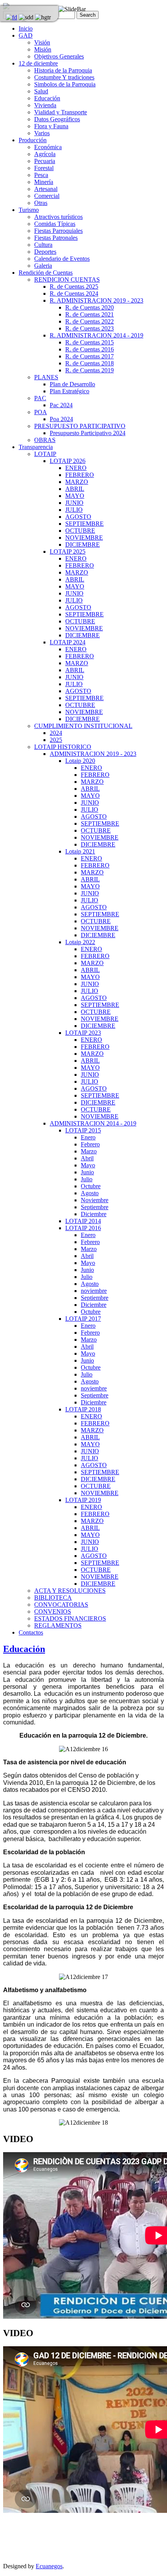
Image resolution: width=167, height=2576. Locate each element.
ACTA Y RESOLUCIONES (70, 1591)
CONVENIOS (53, 1612)
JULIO (74, 510)
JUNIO (74, 503)
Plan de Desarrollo (72, 384)
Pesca (41, 175)
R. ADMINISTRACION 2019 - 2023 (97, 300)
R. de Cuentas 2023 (90, 328)
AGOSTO (78, 517)
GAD (26, 35)
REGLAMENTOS (58, 1625)
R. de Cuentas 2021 (90, 314)
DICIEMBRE (83, 545)
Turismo (29, 210)
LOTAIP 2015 (83, 1130)
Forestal (44, 168)
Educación (47, 98)
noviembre (94, 1291)
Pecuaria (45, 161)
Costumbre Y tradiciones (64, 77)
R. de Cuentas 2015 (90, 342)
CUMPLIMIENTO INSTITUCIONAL (83, 726)
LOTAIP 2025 (68, 552)
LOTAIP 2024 (68, 642)
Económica (48, 147)
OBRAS (45, 440)
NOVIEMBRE (84, 538)
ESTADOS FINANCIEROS (70, 1618)
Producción (33, 140)
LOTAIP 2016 (83, 1228)
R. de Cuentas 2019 (90, 370)
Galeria (43, 266)
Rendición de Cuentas (46, 273)
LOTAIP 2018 (83, 1409)
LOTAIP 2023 (83, 1033)
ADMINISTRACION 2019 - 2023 (93, 754)
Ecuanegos (49, 2566)
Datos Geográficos (57, 119)
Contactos (31, 1632)
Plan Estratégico (70, 391)
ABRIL (75, 489)
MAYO (75, 496)
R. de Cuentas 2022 (90, 321)
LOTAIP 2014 (83, 1221)
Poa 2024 (61, 419)
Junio (87, 1172)
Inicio (26, 28)
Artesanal (46, 189)
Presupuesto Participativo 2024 (88, 433)
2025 (56, 740)
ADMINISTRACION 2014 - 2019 (93, 1123)
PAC (40, 398)
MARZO (77, 482)
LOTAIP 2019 (83, 1500)
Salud (41, 91)
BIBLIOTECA (53, 1598)
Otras (41, 203)
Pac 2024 (61, 405)
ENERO (76, 468)
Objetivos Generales (59, 56)
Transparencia (36, 447)
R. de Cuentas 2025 (74, 287)
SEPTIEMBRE (84, 524)
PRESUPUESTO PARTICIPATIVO (80, 426)
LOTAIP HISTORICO (63, 747)
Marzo (89, 1151)
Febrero (90, 1144)
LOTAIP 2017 (83, 1319)
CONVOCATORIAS (61, 1605)
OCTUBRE (80, 531)
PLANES (46, 377)
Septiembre (95, 1207)
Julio (87, 1179)
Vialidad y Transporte (61, 112)
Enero (88, 1137)
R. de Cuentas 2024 (74, 293)
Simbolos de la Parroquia (65, 84)
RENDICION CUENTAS (67, 280)
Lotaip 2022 (80, 942)
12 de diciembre (38, 63)
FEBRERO (80, 475)
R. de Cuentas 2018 (90, 363)
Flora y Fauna (51, 126)
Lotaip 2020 (80, 761)
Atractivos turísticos (58, 217)
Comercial (47, 196)
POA (41, 412)
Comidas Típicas (55, 224)
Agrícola (45, 154)
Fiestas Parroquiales (58, 231)
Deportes (45, 252)
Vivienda (45, 105)
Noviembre (95, 1200)
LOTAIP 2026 (68, 461)
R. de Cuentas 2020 (90, 307)
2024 (56, 733)
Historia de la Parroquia (63, 70)
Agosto (90, 1193)
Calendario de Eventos (62, 259)
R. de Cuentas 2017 (90, 356)
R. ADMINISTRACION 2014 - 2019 (97, 335)
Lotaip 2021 (80, 851)
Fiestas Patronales (56, 238)
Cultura (43, 245)
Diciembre (94, 1214)
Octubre (91, 1186)
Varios (42, 133)
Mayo (88, 1165)
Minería (44, 182)
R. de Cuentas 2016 (90, 349)
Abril (87, 1158)
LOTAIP (45, 454)
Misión (43, 49)
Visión (42, 42)
